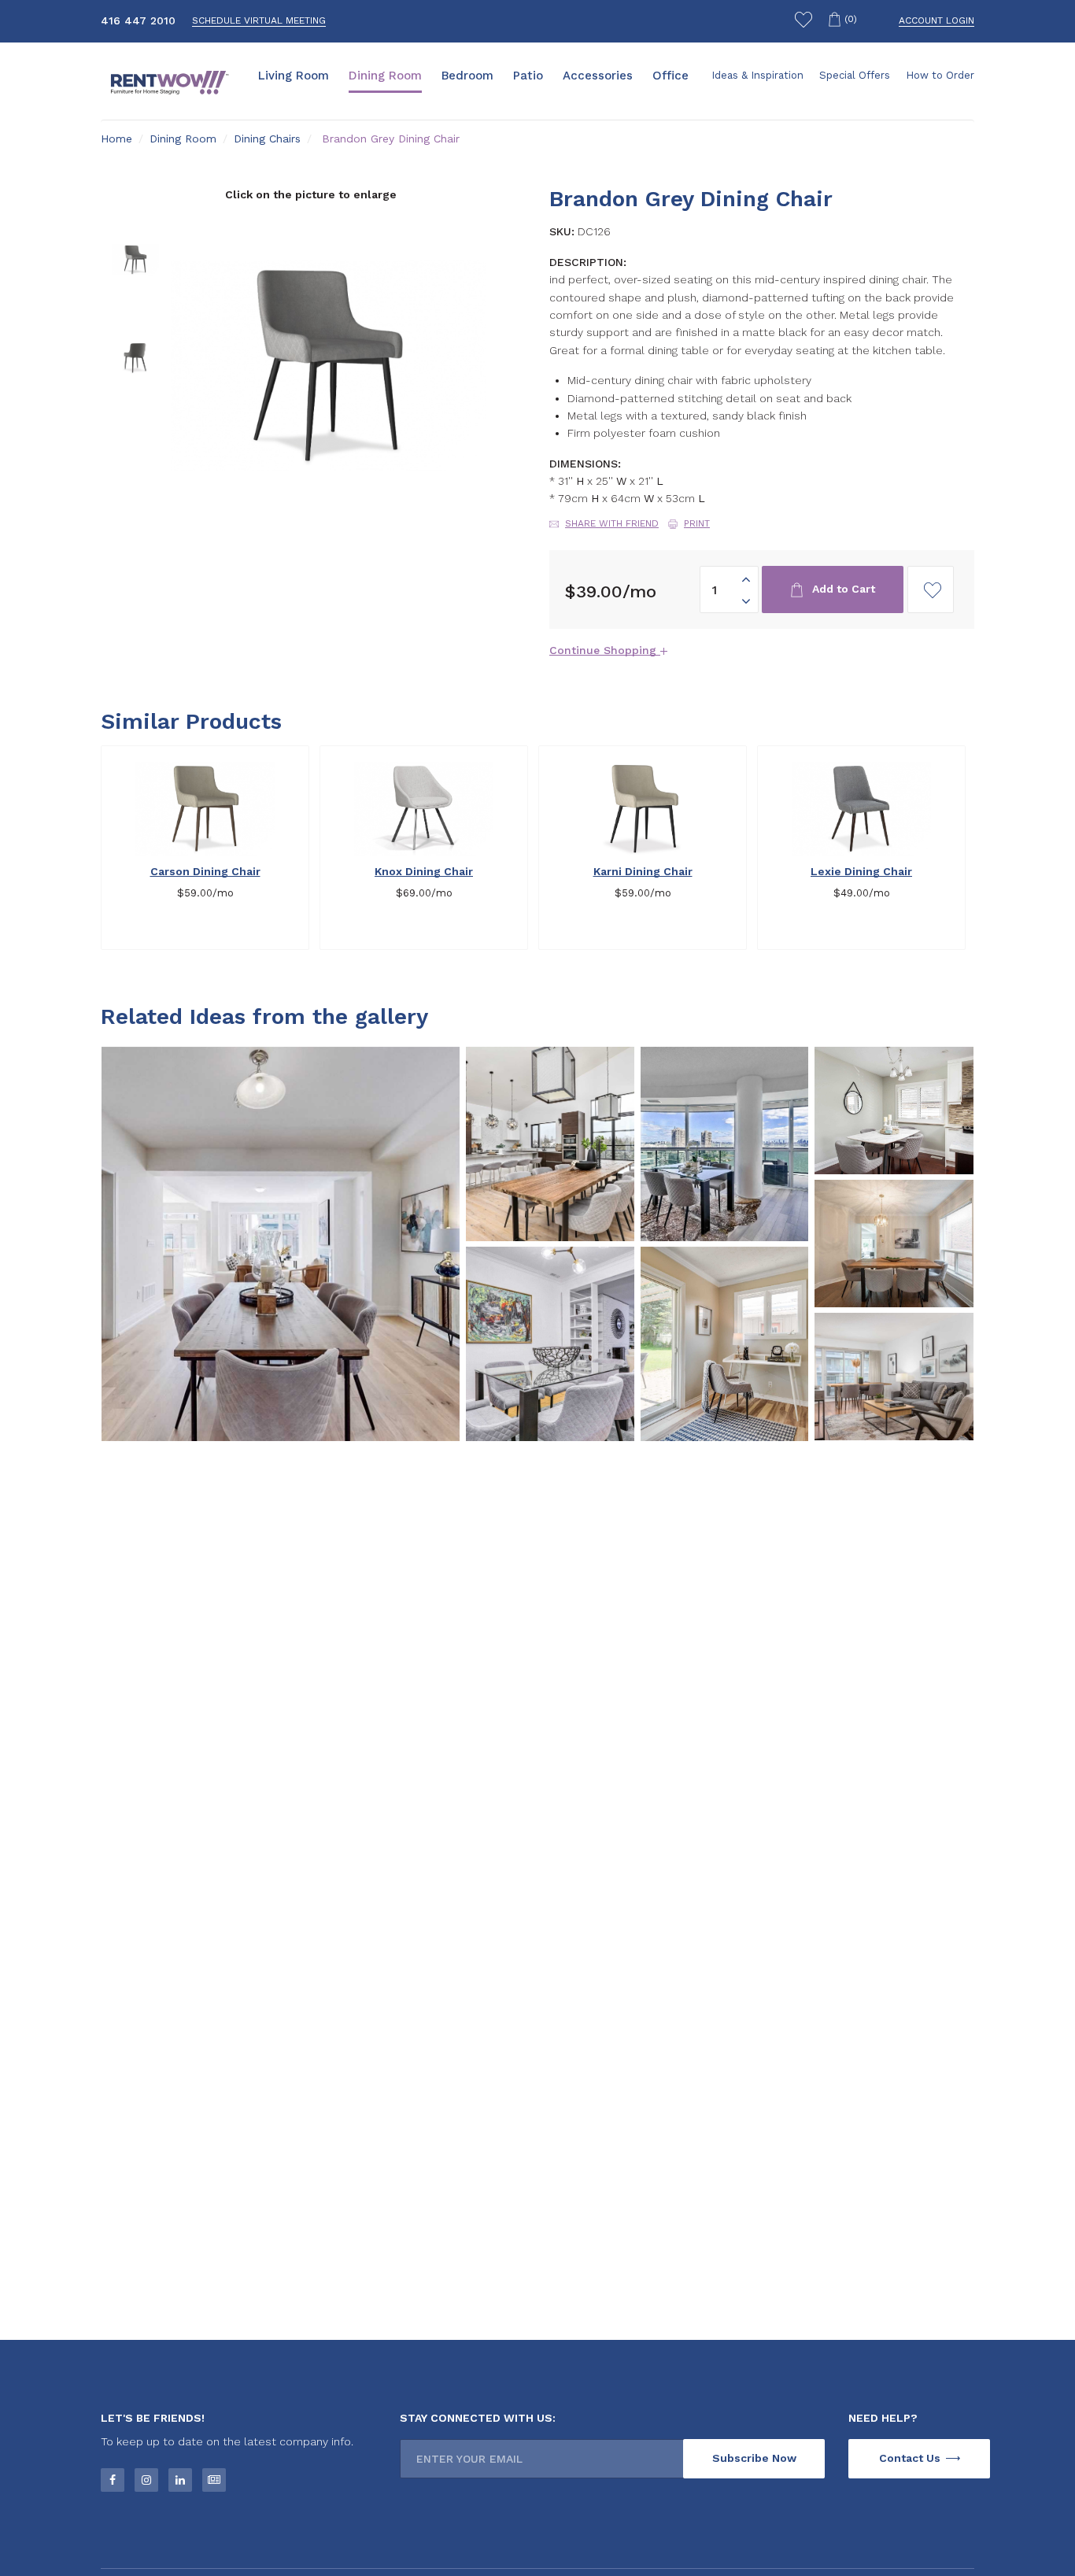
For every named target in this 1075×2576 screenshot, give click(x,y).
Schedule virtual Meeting (259, 20)
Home (116, 139)
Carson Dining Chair (205, 871)
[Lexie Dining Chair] (861, 809)
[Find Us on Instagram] (146, 2480)
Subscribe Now (754, 2458)
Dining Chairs (267, 139)
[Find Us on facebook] (113, 2480)
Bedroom (467, 76)
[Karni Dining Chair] (643, 809)
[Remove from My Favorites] (293, 763)
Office (670, 76)
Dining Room (385, 76)
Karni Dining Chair (643, 871)
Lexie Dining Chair (861, 871)
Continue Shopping (605, 650)
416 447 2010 (138, 20)
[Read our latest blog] (214, 2480)
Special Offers (855, 75)
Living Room (294, 76)
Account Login (936, 20)
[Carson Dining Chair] (205, 809)
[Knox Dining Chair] (424, 809)
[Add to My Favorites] (931, 589)
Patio (528, 76)
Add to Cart (842, 589)
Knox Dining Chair (424, 871)
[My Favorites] (803, 22)
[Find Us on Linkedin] (180, 2480)
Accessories (598, 76)
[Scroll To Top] (1036, 2517)
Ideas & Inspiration (757, 75)
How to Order (940, 75)
